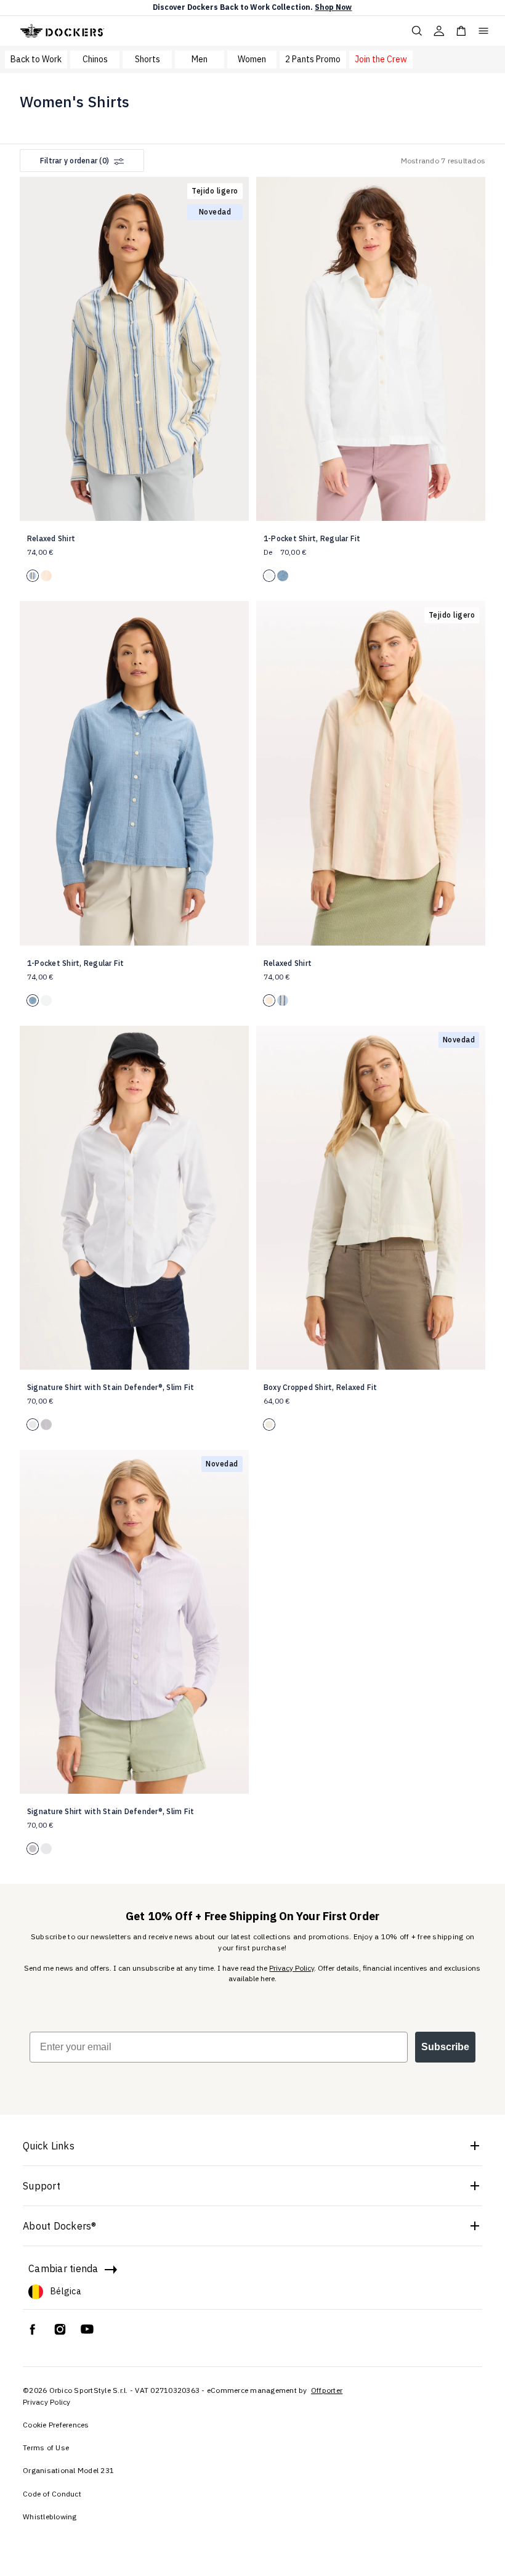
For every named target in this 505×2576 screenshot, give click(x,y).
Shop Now (333, 7)
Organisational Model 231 (68, 2470)
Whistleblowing (50, 2517)
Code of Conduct (52, 2494)
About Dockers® (60, 2226)
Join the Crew (381, 59)
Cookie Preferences (56, 2425)
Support (42, 2186)
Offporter (327, 2390)
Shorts (147, 59)
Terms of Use (46, 2447)
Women (252, 59)
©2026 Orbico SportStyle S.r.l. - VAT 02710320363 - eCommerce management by (166, 2390)
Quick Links (49, 2146)
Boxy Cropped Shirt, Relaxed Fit (321, 1387)
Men (200, 59)
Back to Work (36, 59)
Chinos (95, 59)
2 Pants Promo (313, 59)
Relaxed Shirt (51, 538)
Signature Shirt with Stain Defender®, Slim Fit (111, 1387)
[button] (235, 343)
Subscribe (445, 2047)
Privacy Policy (292, 1968)
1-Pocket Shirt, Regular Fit (312, 538)
